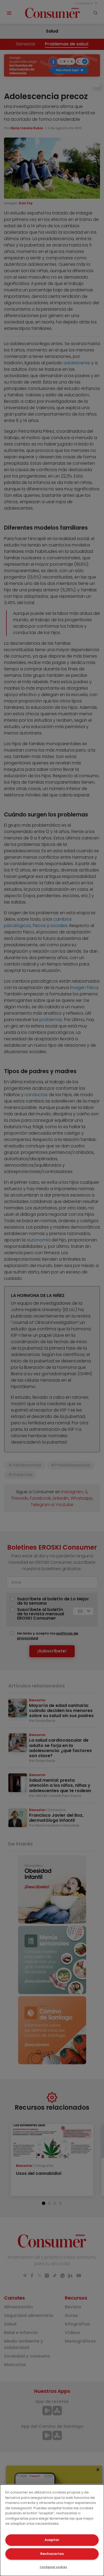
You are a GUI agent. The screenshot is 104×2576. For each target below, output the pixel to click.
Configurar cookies (53, 2567)
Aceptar (52, 2540)
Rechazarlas (52, 2554)
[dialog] (52, 2530)
